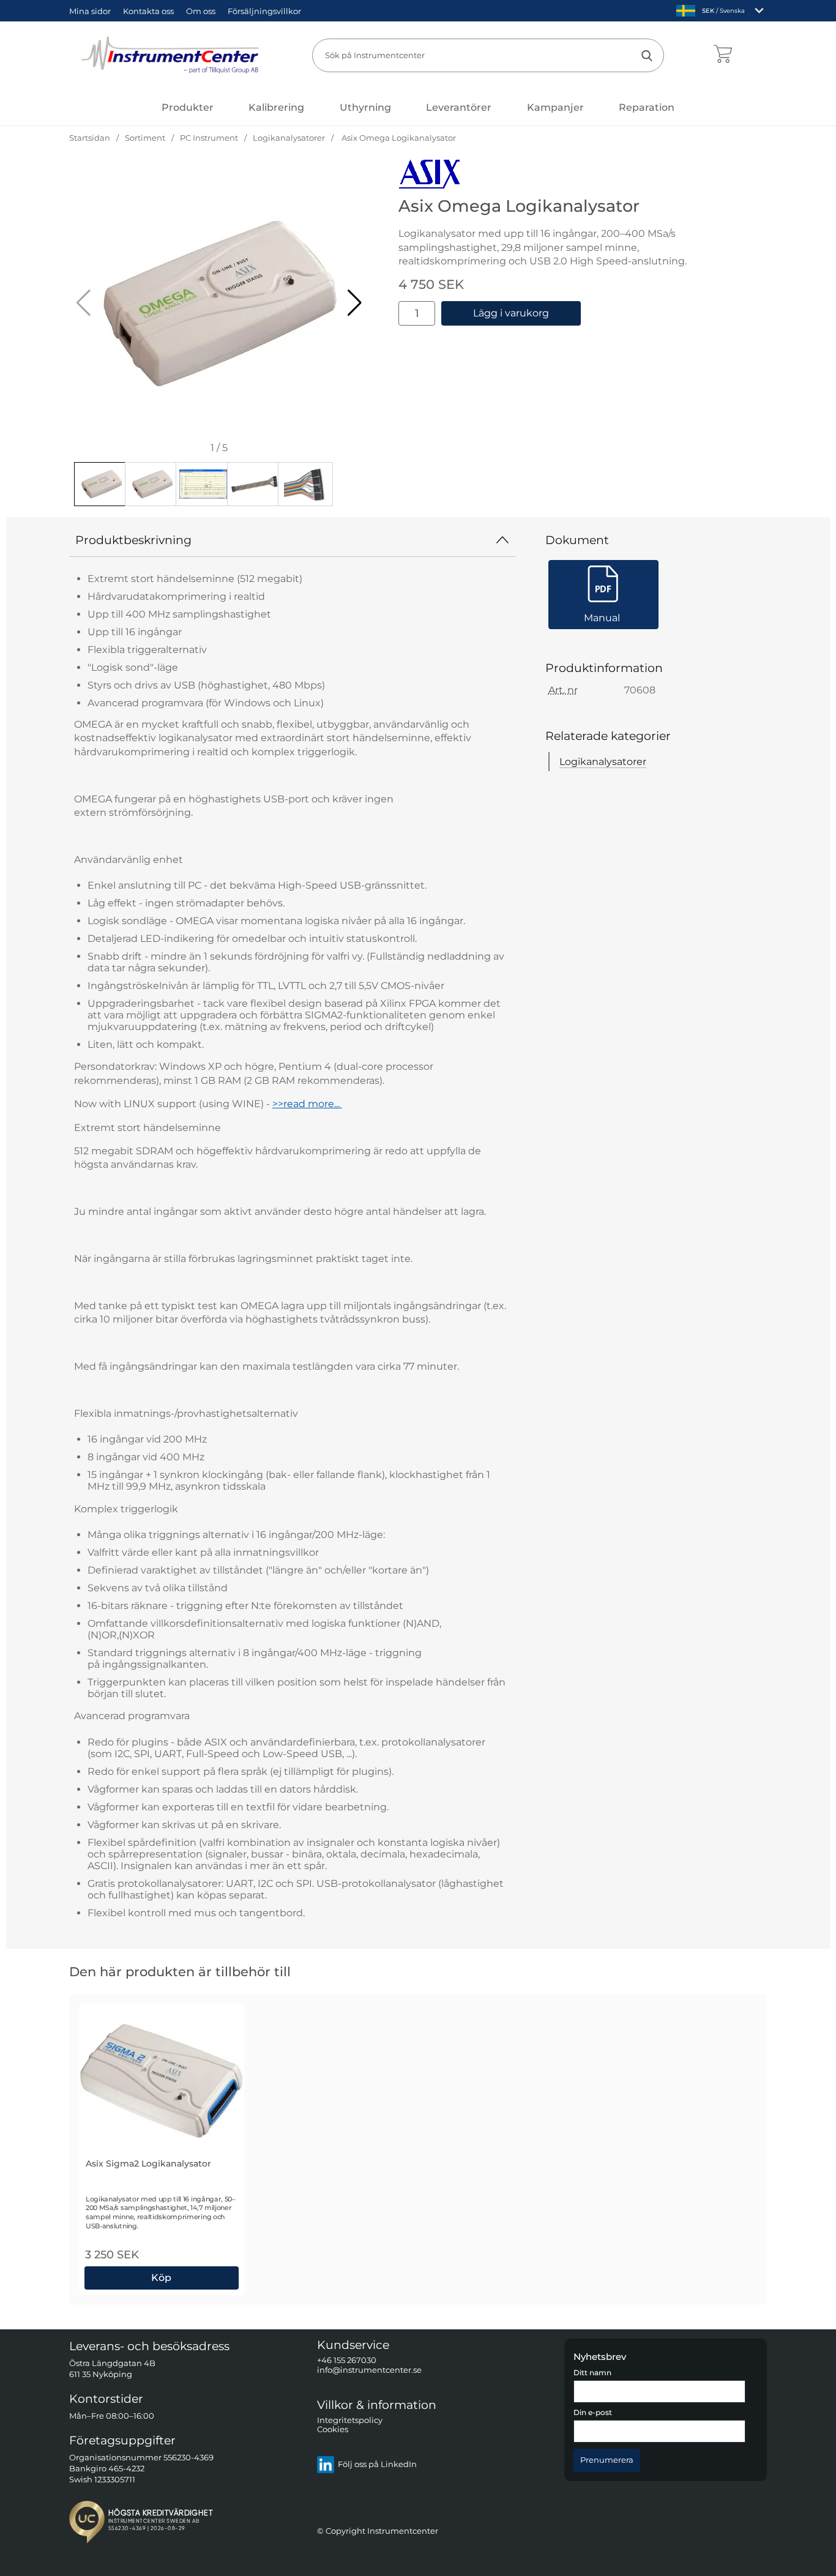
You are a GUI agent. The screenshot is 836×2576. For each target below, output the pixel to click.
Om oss (201, 11)
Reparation (647, 107)
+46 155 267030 (347, 2361)
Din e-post (593, 2413)
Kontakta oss (148, 11)
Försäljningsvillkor (264, 11)
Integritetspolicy (350, 2420)
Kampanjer (555, 107)
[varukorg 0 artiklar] (722, 55)
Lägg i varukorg (511, 313)
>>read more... (307, 1104)
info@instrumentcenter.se (369, 2370)
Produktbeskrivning (133, 540)
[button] (355, 303)
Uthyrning (365, 107)
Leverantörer (459, 107)
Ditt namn (592, 2373)
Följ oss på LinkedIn (377, 2465)
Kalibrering (276, 107)
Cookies (333, 2430)
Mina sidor (90, 11)
